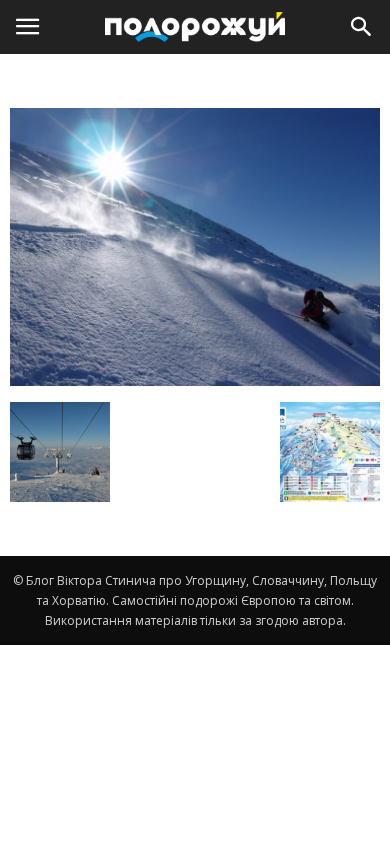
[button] (362, 27)
